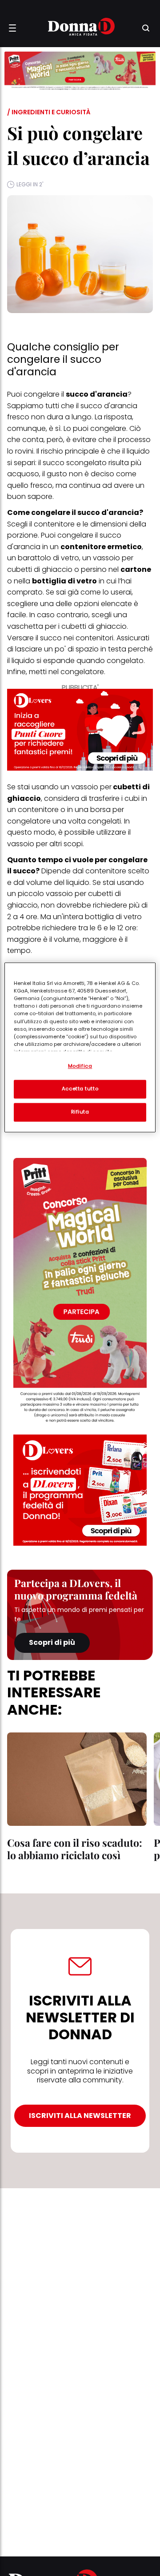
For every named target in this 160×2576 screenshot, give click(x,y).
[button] (12, 28)
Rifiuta (80, 1112)
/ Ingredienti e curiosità (49, 112)
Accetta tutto (80, 1089)
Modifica (80, 1066)
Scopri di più (52, 1642)
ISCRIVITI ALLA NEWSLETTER (80, 2116)
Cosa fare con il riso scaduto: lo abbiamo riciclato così (75, 1849)
